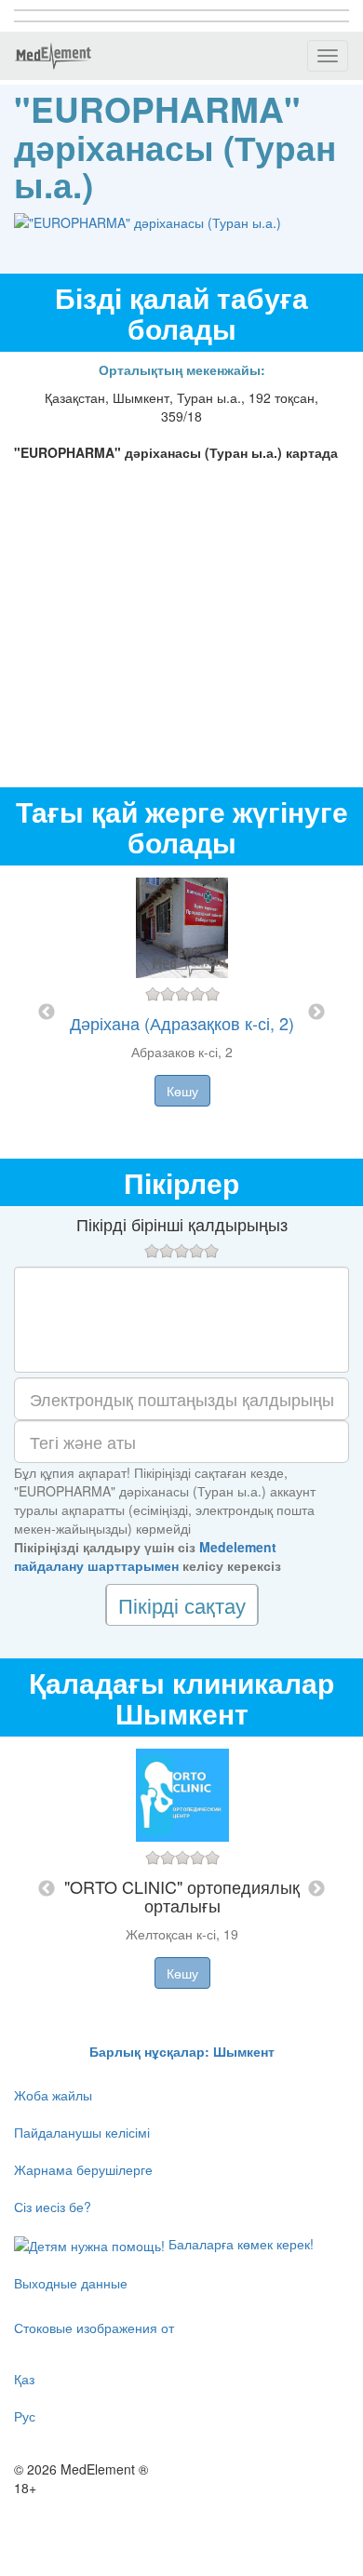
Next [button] (316, 1013)
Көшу (182, 1091)
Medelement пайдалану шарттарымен (145, 1556)
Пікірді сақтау (182, 1605)
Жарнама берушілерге (83, 2169)
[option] (182, 1012)
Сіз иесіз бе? (53, 2207)
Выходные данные (71, 2283)
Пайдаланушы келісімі (82, 2132)
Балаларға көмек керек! (239, 2244)
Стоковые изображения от (94, 2328)
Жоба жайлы (53, 2095)
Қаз (24, 2379)
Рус (25, 2416)
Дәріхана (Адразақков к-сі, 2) (182, 1023)
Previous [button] (47, 1013)
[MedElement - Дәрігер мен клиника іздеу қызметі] (53, 56)
